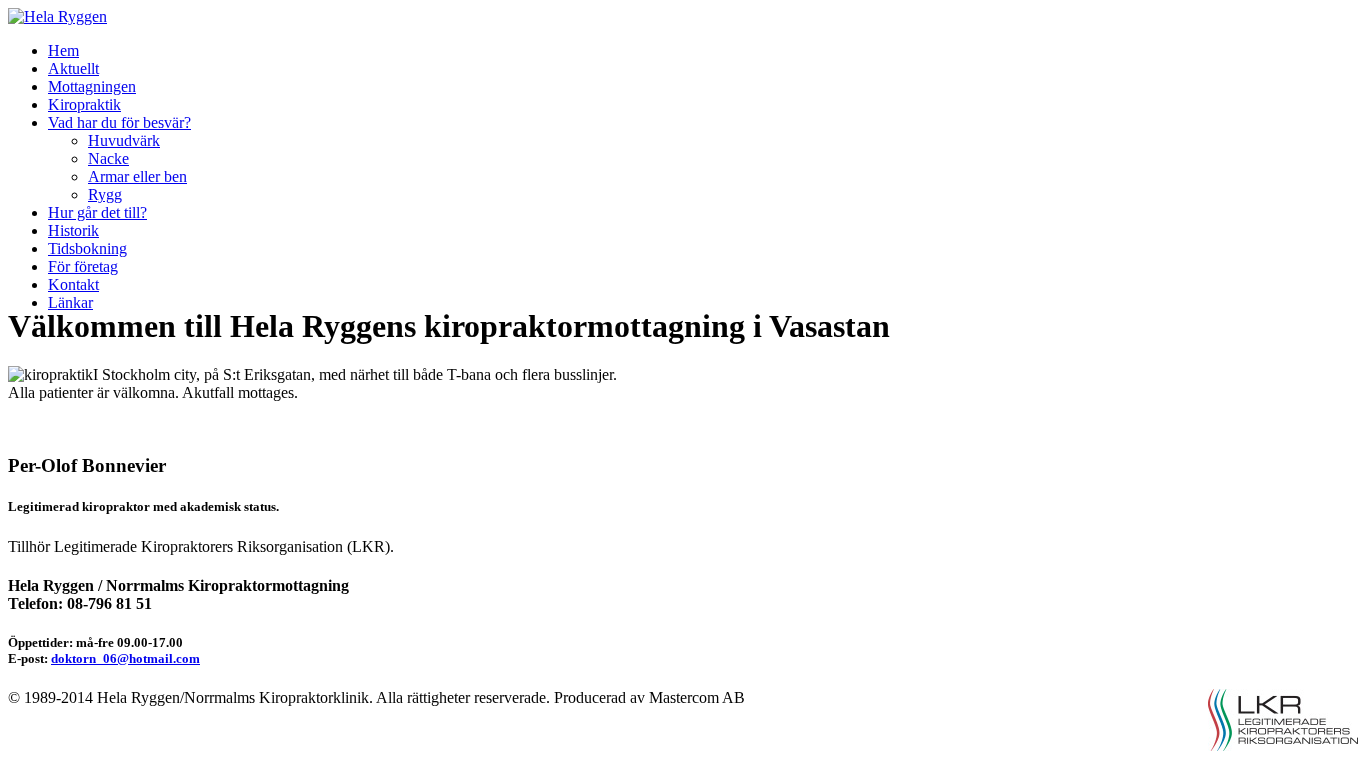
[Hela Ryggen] (57, 16)
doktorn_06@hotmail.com (125, 658)
